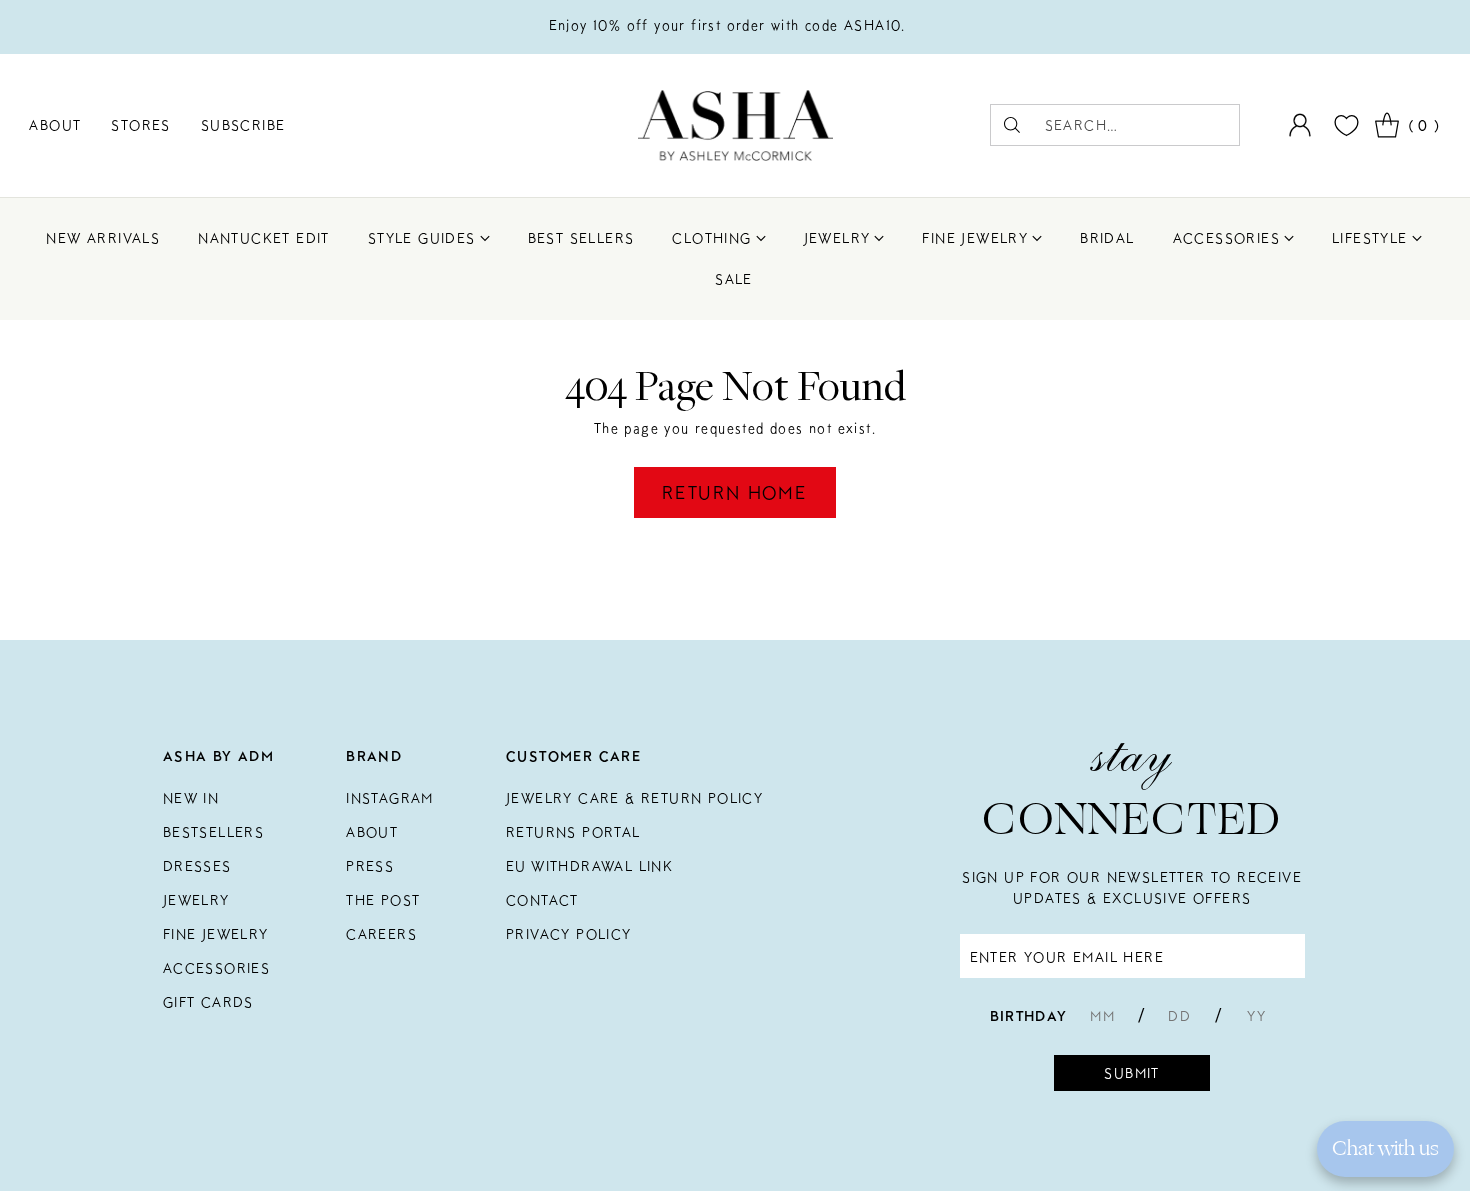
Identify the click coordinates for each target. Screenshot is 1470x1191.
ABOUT (372, 832)
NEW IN (191, 798)
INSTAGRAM (390, 798)
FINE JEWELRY (216, 934)
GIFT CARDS (208, 1002)
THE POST (383, 900)
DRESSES (197, 866)
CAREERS (381, 934)
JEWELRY (196, 900)
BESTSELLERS (213, 832)
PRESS (370, 866)
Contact (542, 900)
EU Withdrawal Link (589, 866)
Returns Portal (573, 832)
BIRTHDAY (1029, 1016)
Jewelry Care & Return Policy (634, 798)
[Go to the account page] (1300, 125)
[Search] (1012, 125)
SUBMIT (1131, 1073)
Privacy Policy (569, 934)
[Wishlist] (1344, 125)
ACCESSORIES (216, 968)
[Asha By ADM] (735, 125)
